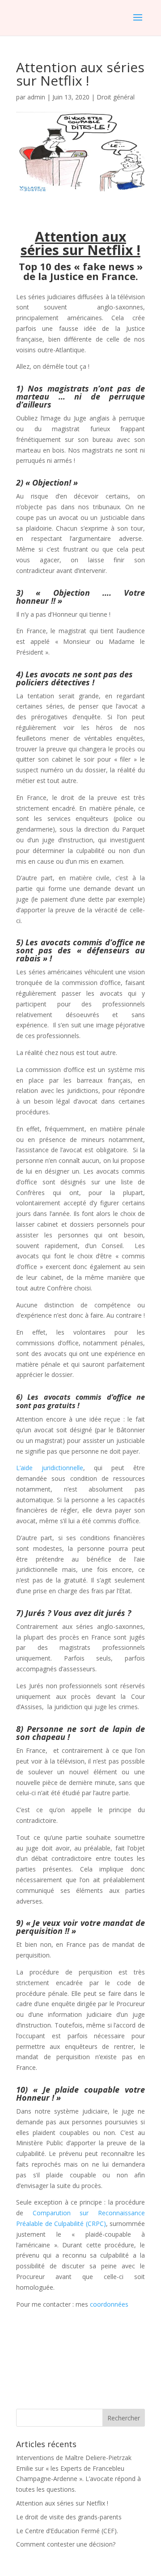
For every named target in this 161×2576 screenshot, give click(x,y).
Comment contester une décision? (66, 2544)
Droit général (116, 97)
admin (36, 97)
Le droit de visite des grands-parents (69, 2517)
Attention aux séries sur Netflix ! (62, 2503)
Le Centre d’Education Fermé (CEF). (67, 2531)
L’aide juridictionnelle (50, 1468)
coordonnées (109, 2304)
